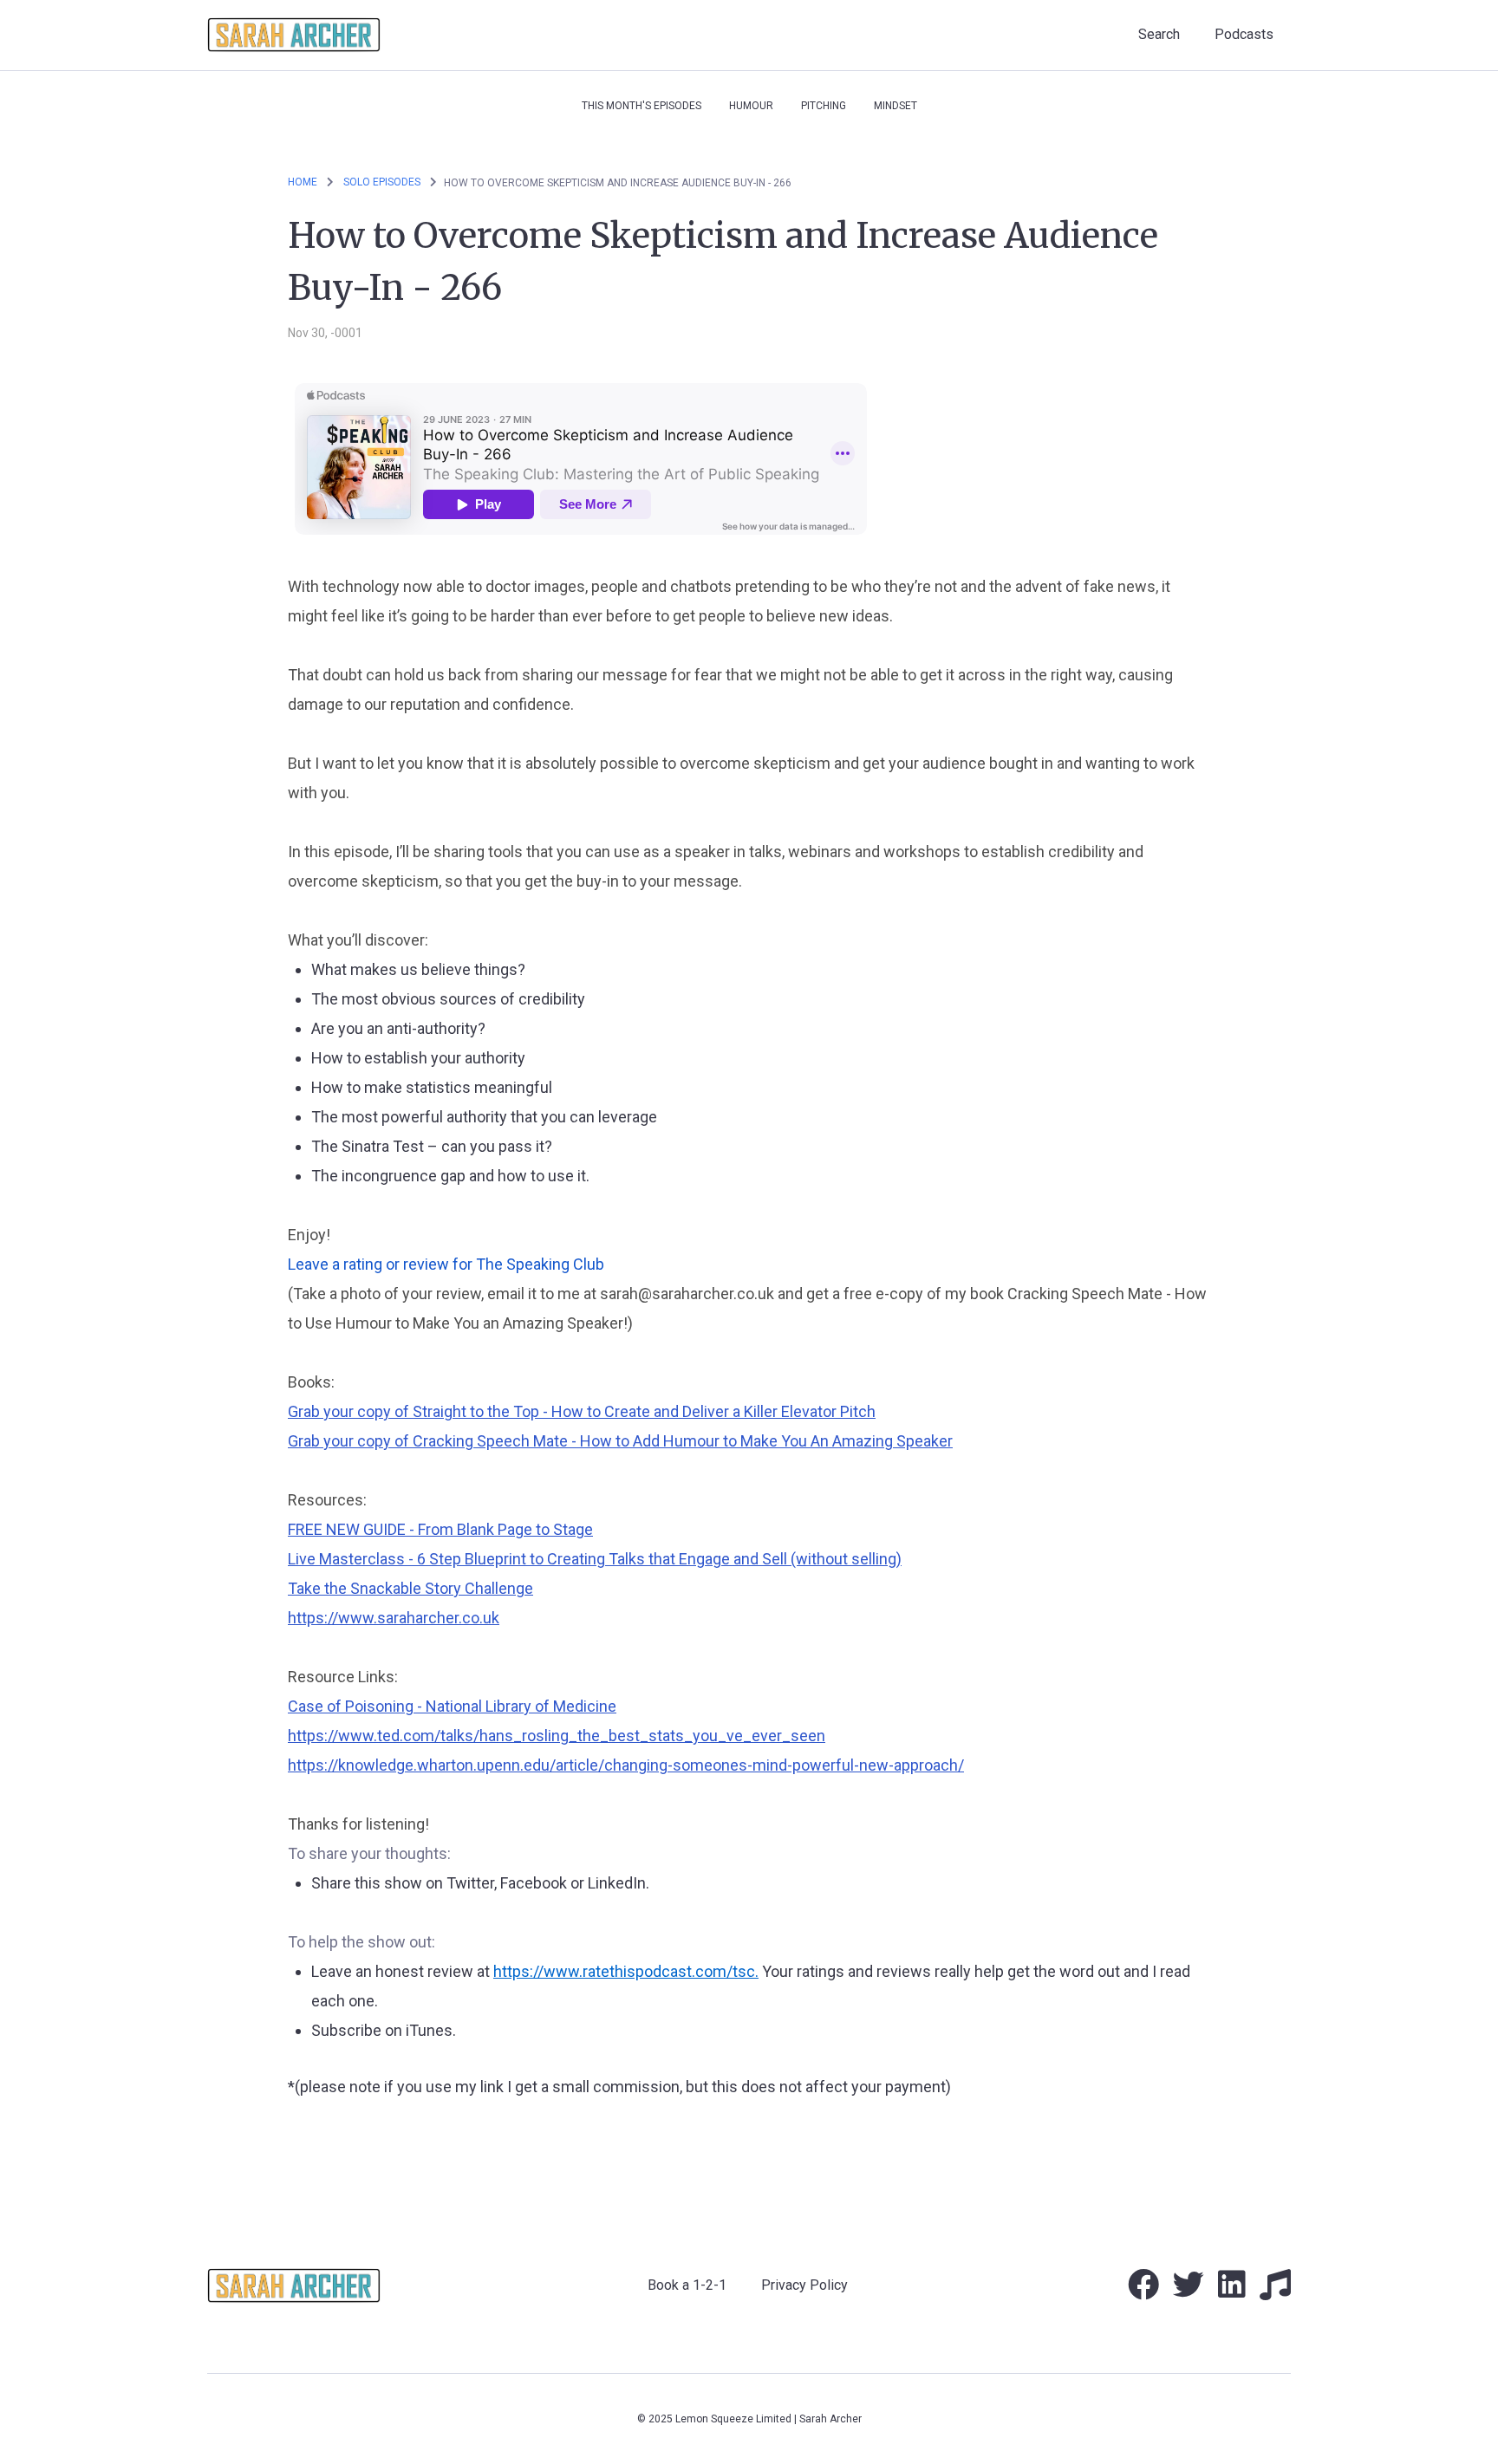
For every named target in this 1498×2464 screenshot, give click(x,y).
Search (1159, 34)
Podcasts (1244, 34)
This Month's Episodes (642, 106)
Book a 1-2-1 (687, 2285)
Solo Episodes (383, 182)
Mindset (896, 106)
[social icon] (1143, 2291)
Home (303, 182)
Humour (751, 106)
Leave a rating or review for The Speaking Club (446, 1264)
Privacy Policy (804, 2285)
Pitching (824, 106)
